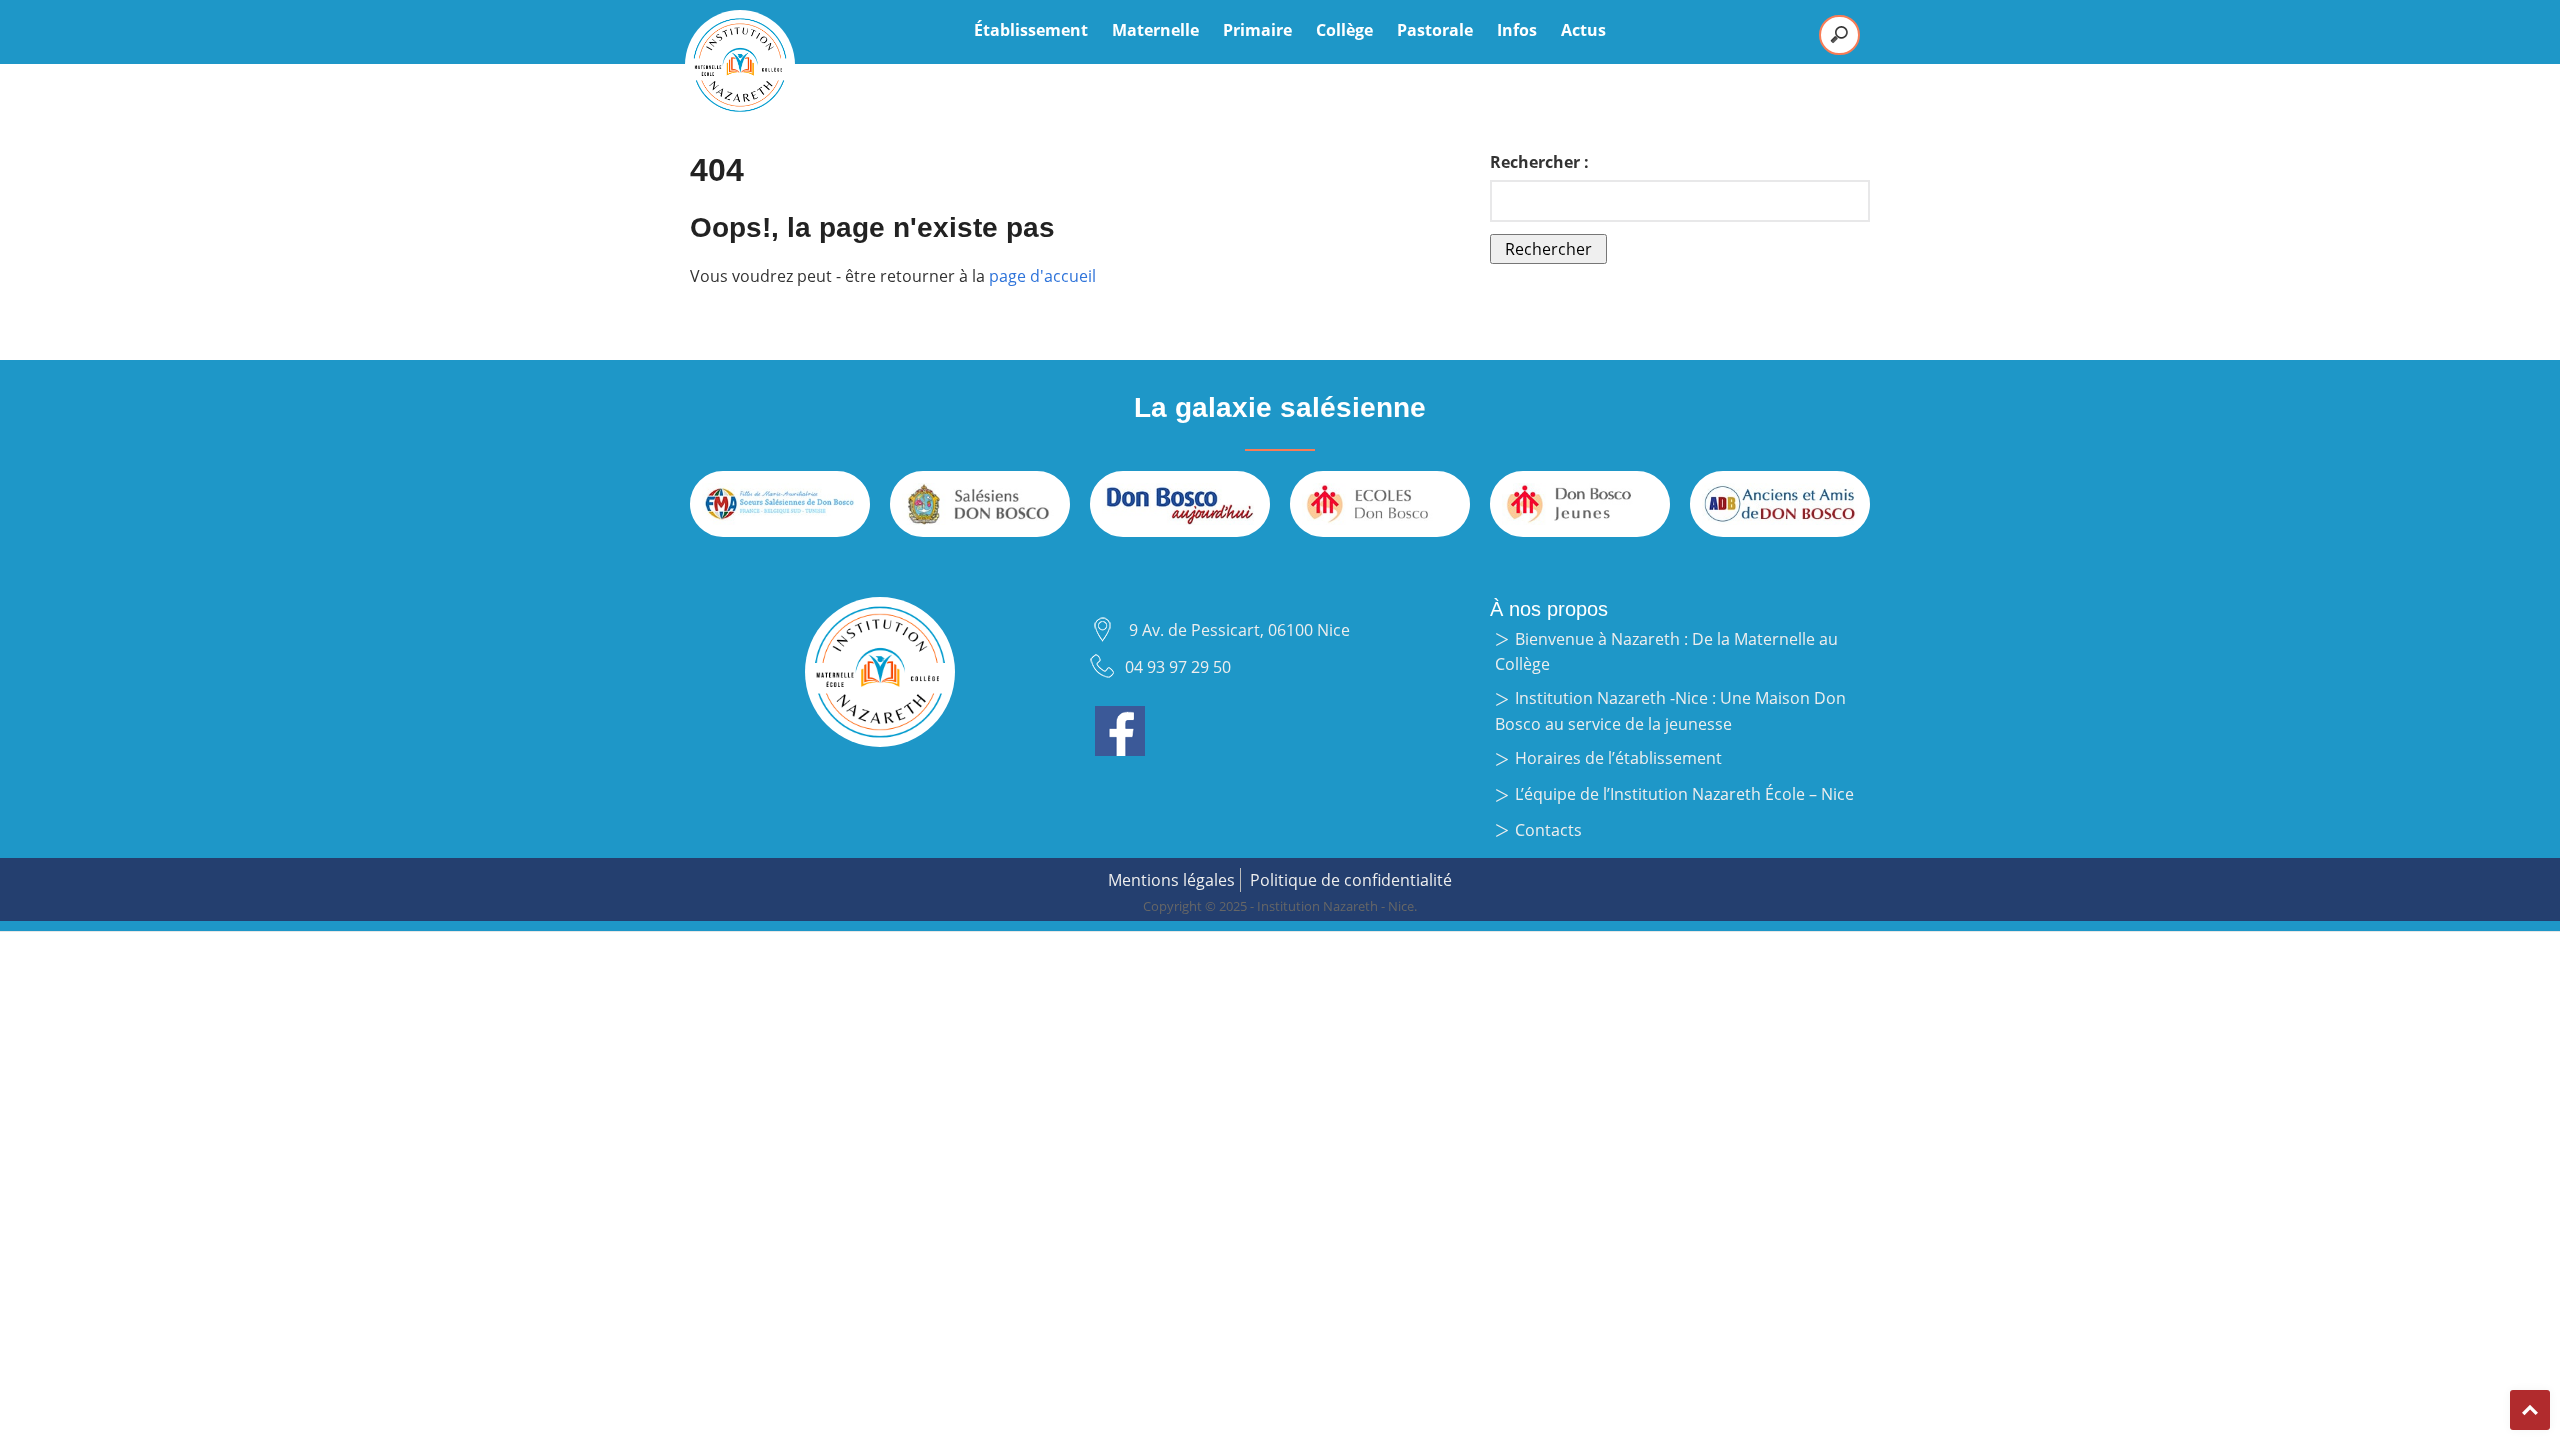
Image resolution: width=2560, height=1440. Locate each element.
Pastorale (1435, 30)
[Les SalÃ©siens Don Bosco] (980, 504)
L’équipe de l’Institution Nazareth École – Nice (1684, 794)
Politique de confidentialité (1351, 880)
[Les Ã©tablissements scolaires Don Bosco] (1380, 504)
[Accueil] (740, 65)
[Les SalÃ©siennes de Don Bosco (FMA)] (780, 504)
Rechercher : (1539, 162)
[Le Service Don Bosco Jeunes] (1580, 504)
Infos (1517, 30)
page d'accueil (1042, 276)
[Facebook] (1120, 718)
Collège (1344, 30)
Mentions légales (1171, 880)
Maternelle (1155, 30)
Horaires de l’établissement (1618, 758)
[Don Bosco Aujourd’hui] (1180, 504)
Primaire (1257, 30)
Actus (1583, 30)
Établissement (1031, 30)
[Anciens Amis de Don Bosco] (1780, 504)
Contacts (1548, 830)
